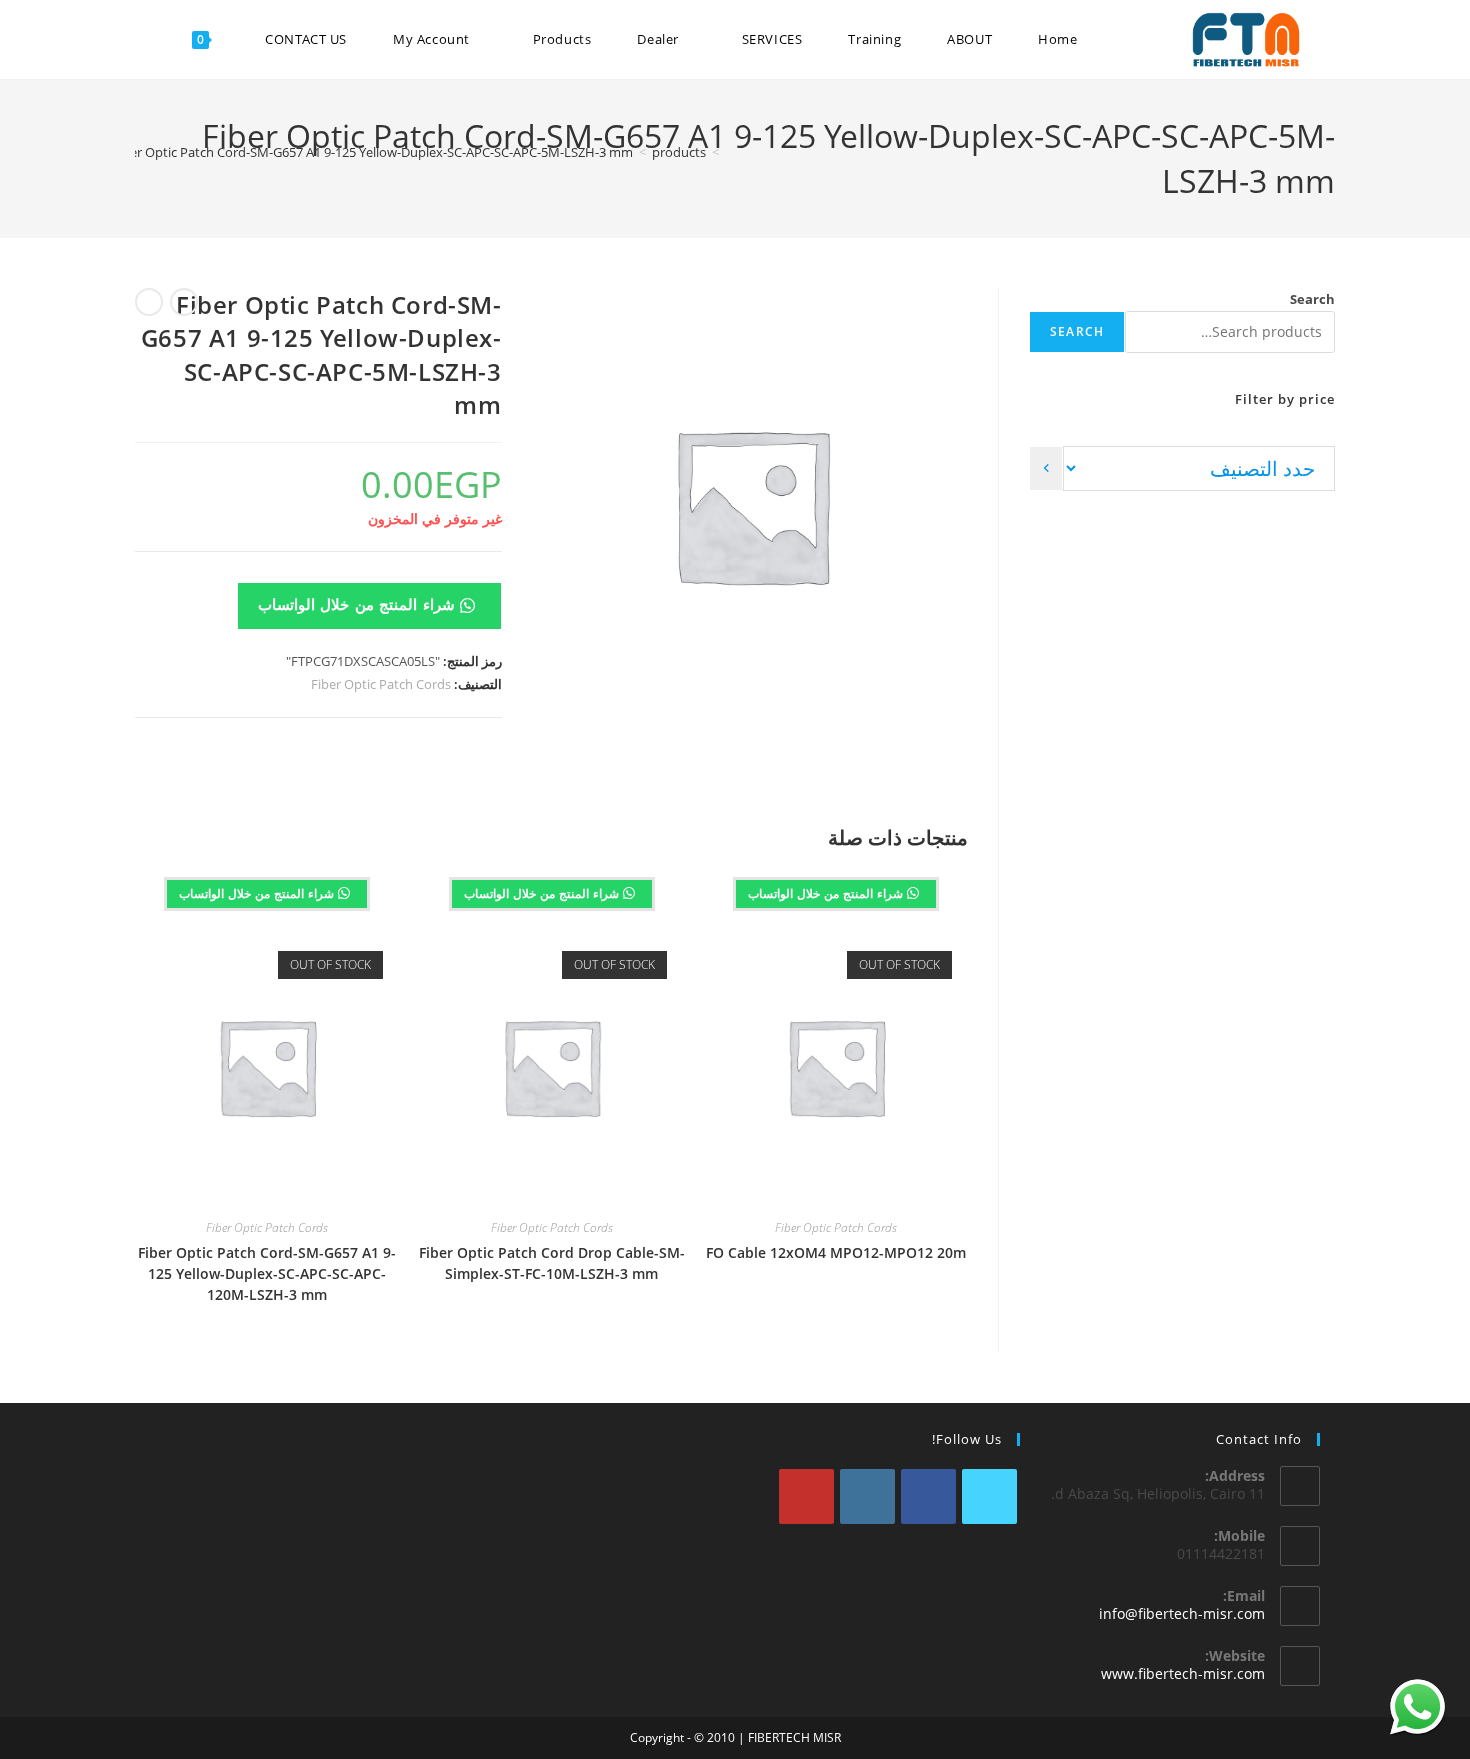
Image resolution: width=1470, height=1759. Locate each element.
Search (1312, 299)
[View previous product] (184, 302)
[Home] (730, 152)
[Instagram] (867, 1496)
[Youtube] (806, 1496)
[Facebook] (928, 1496)
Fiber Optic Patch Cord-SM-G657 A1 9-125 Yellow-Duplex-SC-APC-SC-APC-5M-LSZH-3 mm (372, 152)
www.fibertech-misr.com (1183, 1673)
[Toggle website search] (149, 39)
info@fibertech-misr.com (1182, 1613)
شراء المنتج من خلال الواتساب (359, 604)
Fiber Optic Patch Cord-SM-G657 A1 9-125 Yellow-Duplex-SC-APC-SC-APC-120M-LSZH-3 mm (267, 1273)
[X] (989, 1496)
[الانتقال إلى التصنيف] (1046, 468)
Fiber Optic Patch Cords (381, 684)
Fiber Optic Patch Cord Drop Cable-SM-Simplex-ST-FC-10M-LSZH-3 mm (552, 1263)
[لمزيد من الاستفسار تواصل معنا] (1417, 1706)
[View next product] (149, 302)
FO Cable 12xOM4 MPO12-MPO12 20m (836, 1252)
